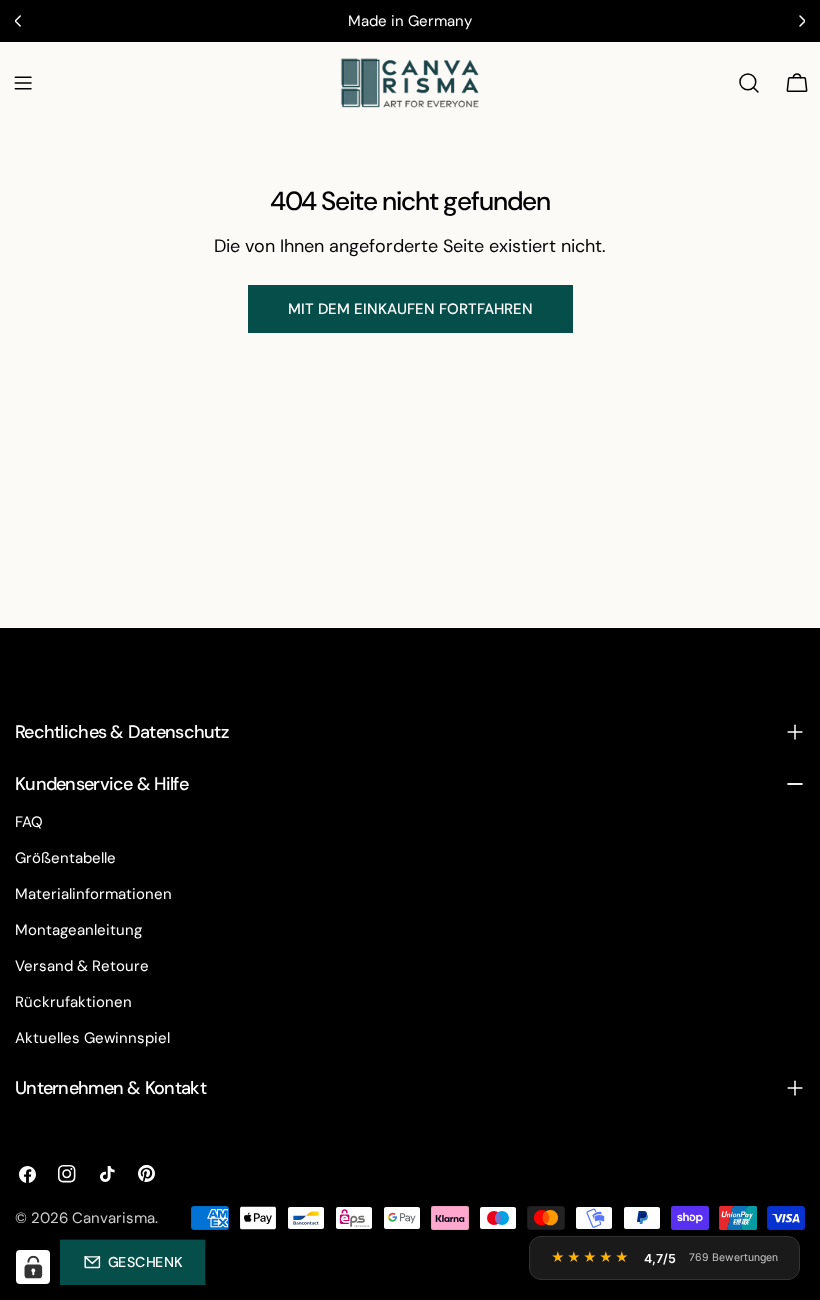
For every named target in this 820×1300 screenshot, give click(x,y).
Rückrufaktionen (73, 1002)
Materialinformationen (93, 894)
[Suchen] (749, 83)
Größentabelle (65, 858)
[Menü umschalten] (23, 83)
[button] (132, 1262)
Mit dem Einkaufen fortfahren (410, 309)
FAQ (29, 822)
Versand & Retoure (82, 966)
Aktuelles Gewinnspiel (92, 1038)
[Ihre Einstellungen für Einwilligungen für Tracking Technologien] (33, 1267)
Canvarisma (113, 1218)
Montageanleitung (78, 930)
